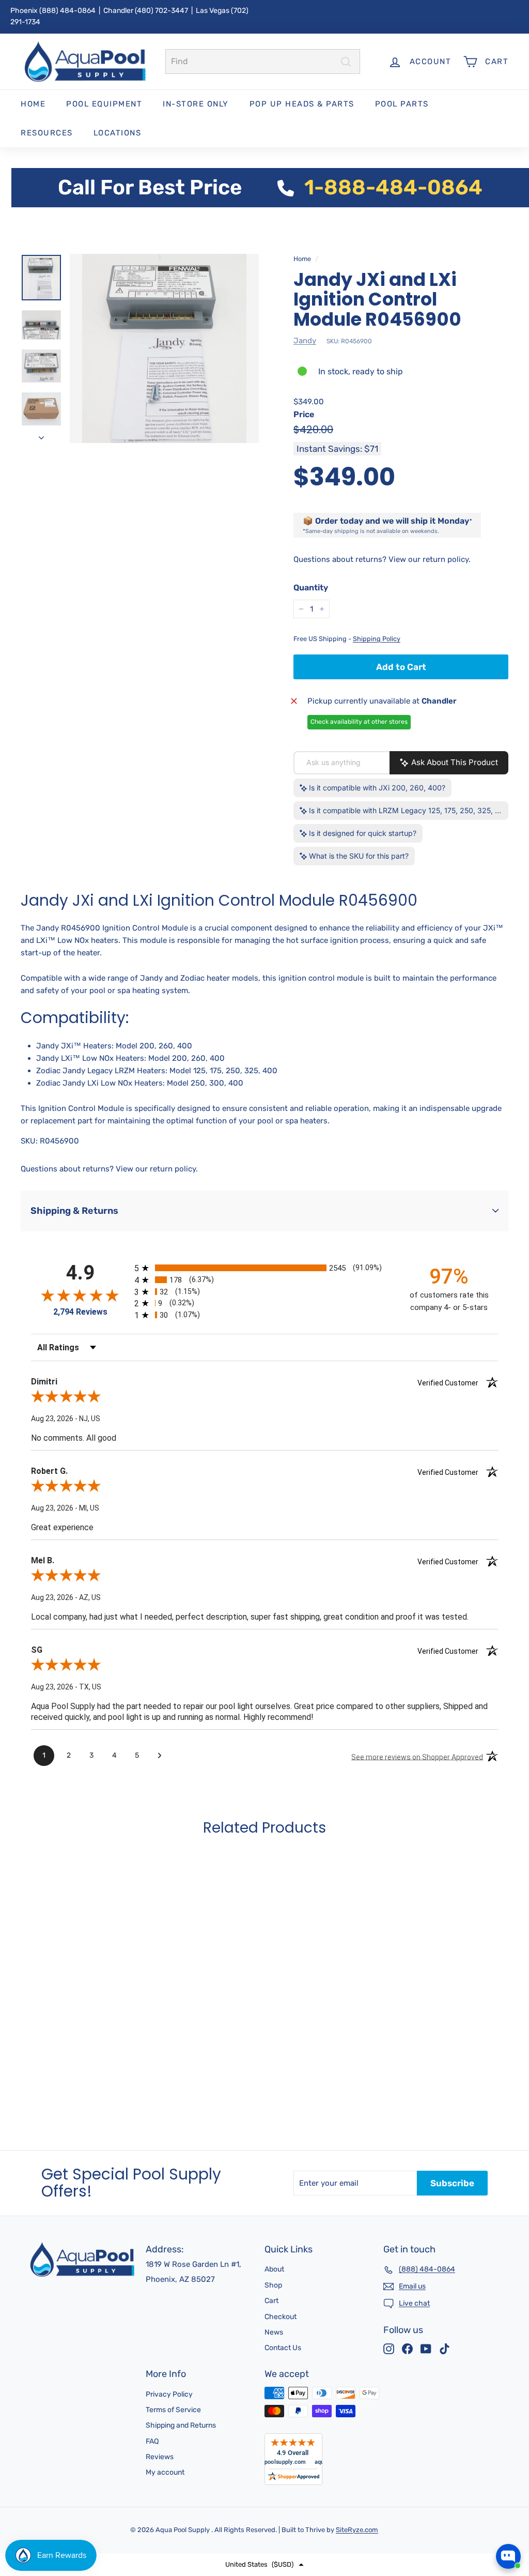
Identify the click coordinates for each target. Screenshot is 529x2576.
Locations (118, 133)
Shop (273, 2285)
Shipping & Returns (74, 1211)
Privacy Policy (169, 2394)
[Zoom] (164, 348)
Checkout (281, 2317)
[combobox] (263, 62)
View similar (426, 2519)
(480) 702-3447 (161, 11)
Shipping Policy (377, 639)
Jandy (305, 341)
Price (304, 414)
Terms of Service (173, 2410)
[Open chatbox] (508, 2556)
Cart (271, 2301)
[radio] (264, 1268)
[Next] (41, 434)
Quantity (311, 588)
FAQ (152, 2441)
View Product (67, 2095)
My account (165, 2472)
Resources (47, 133)
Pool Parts (402, 104)
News (274, 2332)
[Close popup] (512, 2431)
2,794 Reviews (80, 1312)
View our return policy (429, 559)
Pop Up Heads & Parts (302, 104)
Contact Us (283, 2348)
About (274, 2269)
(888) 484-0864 (67, 11)
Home (33, 104)
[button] (264, 2565)
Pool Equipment (104, 104)
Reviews (160, 2457)
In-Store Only (196, 104)
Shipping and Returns (181, 2425)
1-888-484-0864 (393, 187)
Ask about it (486, 2519)
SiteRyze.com (357, 2530)
